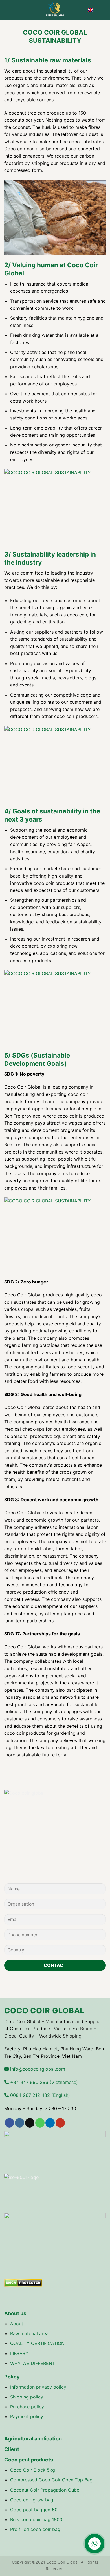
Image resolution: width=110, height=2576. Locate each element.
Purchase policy (27, 2407)
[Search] (104, 10)
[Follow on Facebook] (9, 2123)
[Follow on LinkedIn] (50, 2123)
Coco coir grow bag (32, 2500)
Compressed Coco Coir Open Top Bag (51, 2480)
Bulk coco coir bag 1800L (38, 2519)
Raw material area (29, 2333)
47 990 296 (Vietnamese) (43, 2082)
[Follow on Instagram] (20, 2123)
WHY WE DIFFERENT (33, 2363)
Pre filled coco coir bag (35, 2529)
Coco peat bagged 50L (35, 2510)
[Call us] (40, 2123)
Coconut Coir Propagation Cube (45, 2490)
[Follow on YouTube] (60, 2123)
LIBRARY (19, 2353)
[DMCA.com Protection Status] (23, 2283)
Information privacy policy (38, 2387)
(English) (39, 2095)
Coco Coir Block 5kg (33, 2470)
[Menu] (8, 10)
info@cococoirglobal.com (37, 2069)
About (17, 2324)
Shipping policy (27, 2397)
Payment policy (27, 2416)
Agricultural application (33, 2439)
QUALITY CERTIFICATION (37, 2343)
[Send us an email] (30, 2123)
